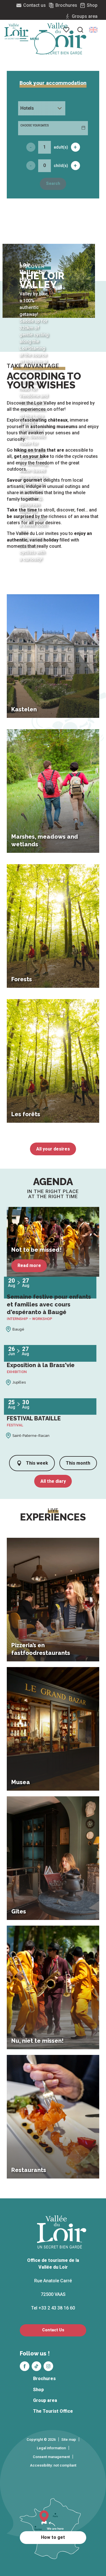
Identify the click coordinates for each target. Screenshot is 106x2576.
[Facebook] (25, 2366)
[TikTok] (36, 2366)
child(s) (61, 166)
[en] (93, 30)
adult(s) (61, 147)
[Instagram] (48, 2366)
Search (53, 184)
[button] (93, 30)
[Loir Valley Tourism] (63, 39)
